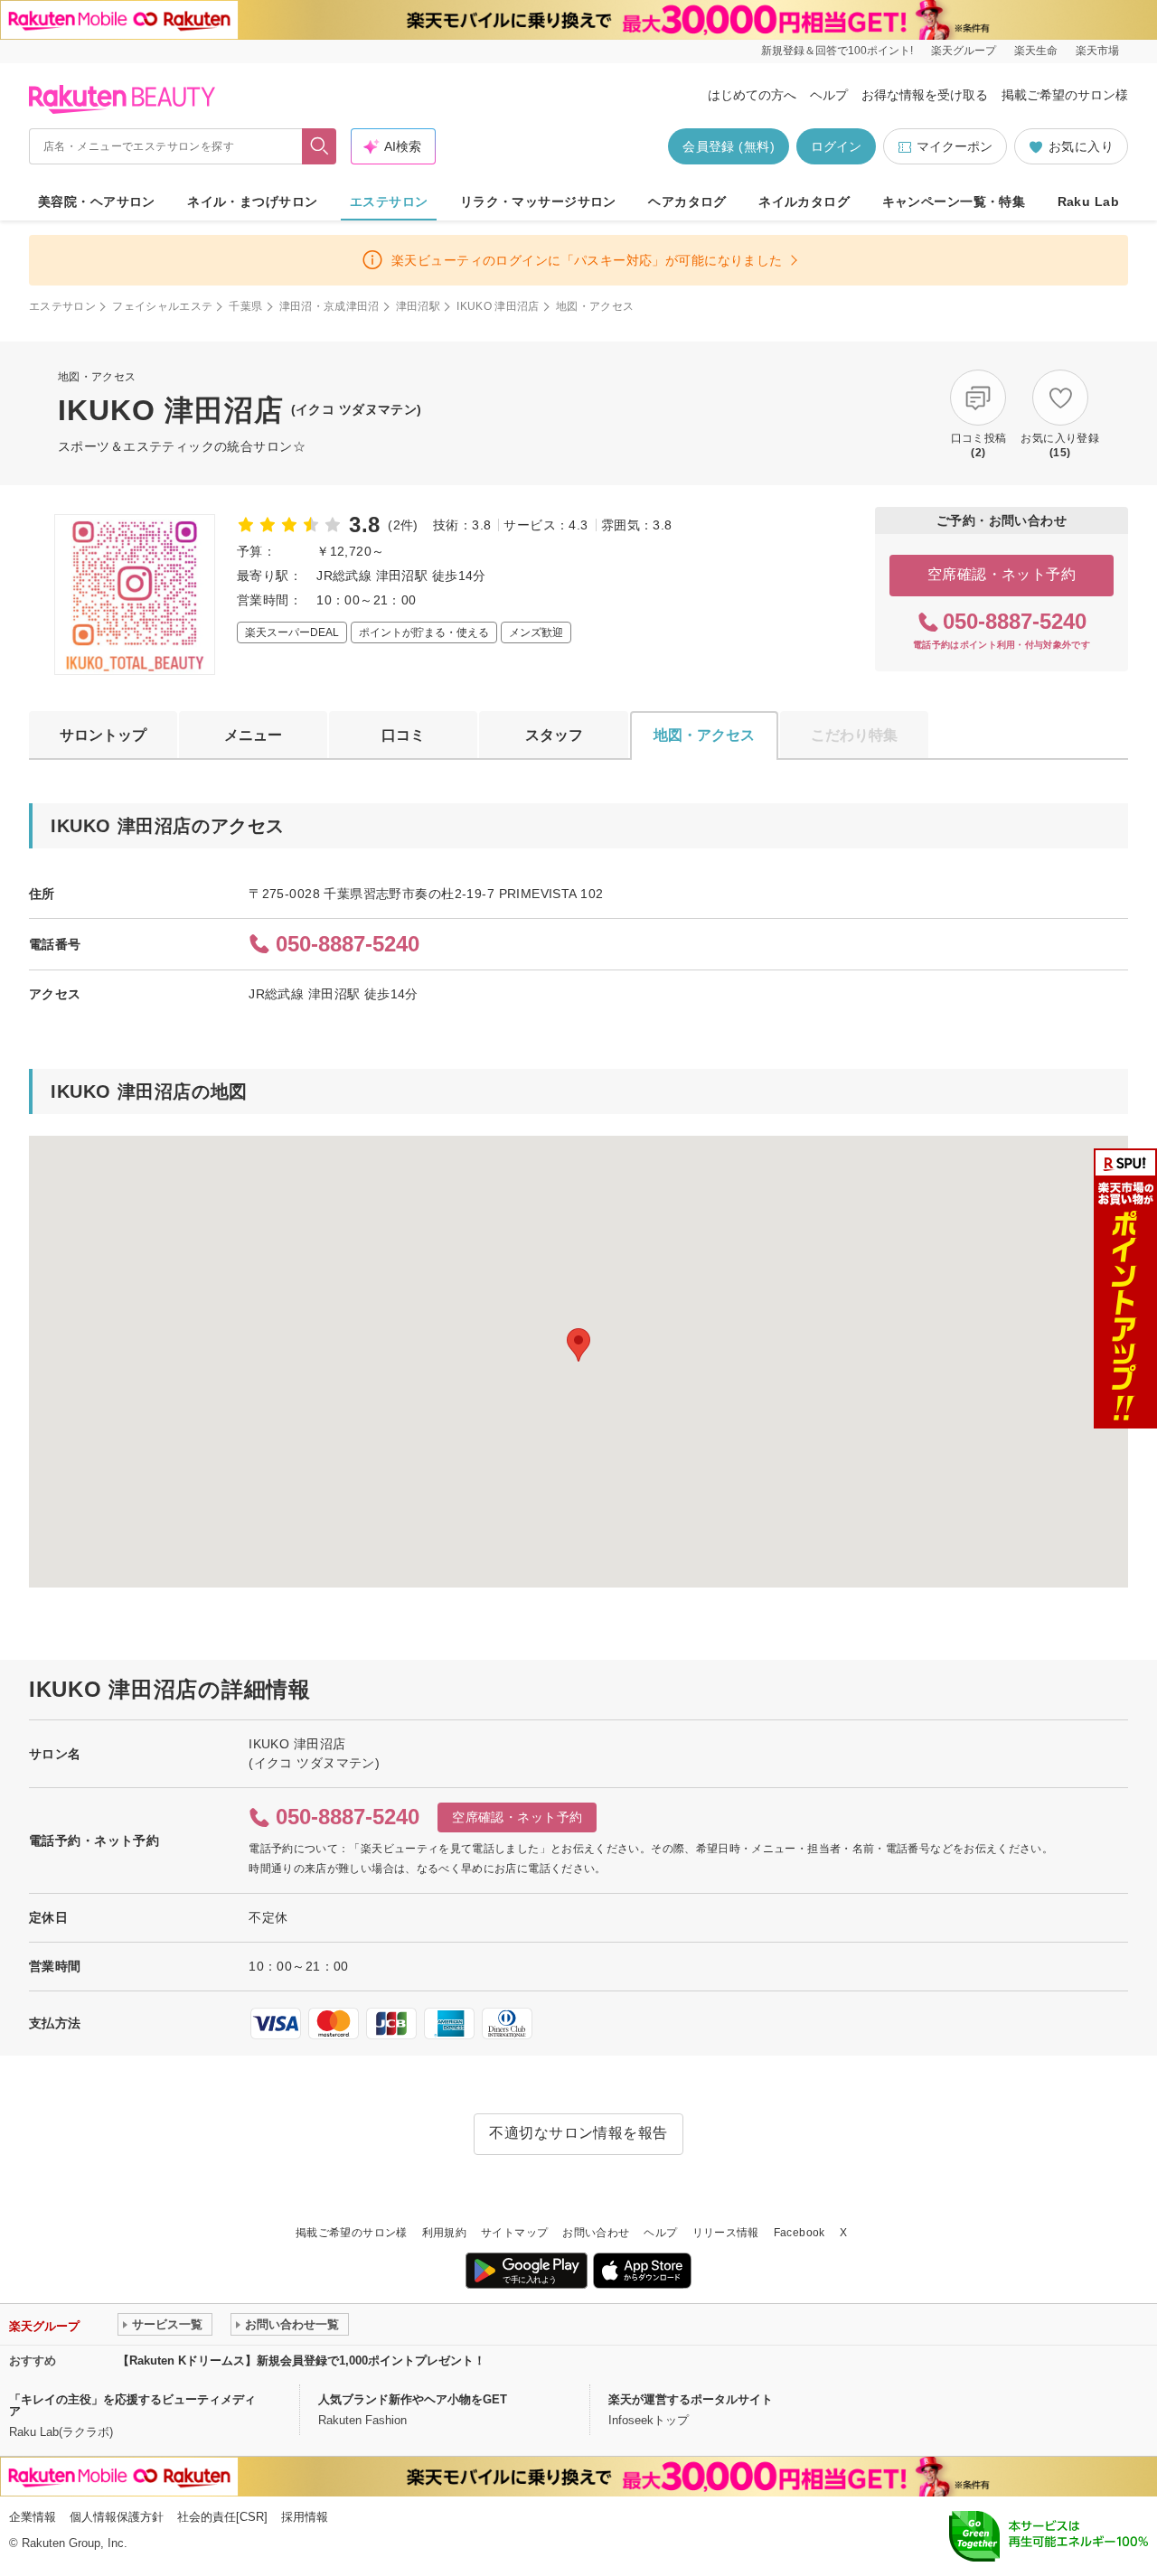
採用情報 (305, 2517)
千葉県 (245, 306)
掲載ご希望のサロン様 (1065, 95)
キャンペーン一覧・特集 (954, 201)
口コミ (403, 735)
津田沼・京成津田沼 (329, 306)
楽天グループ (964, 51)
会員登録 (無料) (729, 146)
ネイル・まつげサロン (252, 201)
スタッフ (554, 735)
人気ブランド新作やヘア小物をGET (413, 2399)
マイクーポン (955, 146)
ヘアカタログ (687, 201)
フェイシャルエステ (162, 306)
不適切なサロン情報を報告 (578, 2133)
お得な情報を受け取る (925, 95)
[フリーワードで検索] (320, 146)
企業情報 (33, 2517)
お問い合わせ (596, 2233)
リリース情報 (726, 2233)
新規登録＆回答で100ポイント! (837, 51)
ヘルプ (829, 95)
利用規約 (444, 2233)
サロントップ (103, 735)
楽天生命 (1036, 51)
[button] (578, 1345)
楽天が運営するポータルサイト (691, 2399)
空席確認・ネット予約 (1002, 574)
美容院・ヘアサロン (97, 201)
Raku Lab (1088, 201)
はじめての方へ (752, 95)
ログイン (836, 146)
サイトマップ (514, 2233)
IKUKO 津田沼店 (498, 306)
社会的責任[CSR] (222, 2517)
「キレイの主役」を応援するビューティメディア (132, 2405)
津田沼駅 (418, 306)
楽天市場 (1097, 51)
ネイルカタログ (804, 201)
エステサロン (389, 201)
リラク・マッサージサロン (538, 201)
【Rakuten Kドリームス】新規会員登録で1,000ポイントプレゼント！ (301, 2361)
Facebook (800, 2233)
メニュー (253, 735)
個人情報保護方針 (117, 2517)
